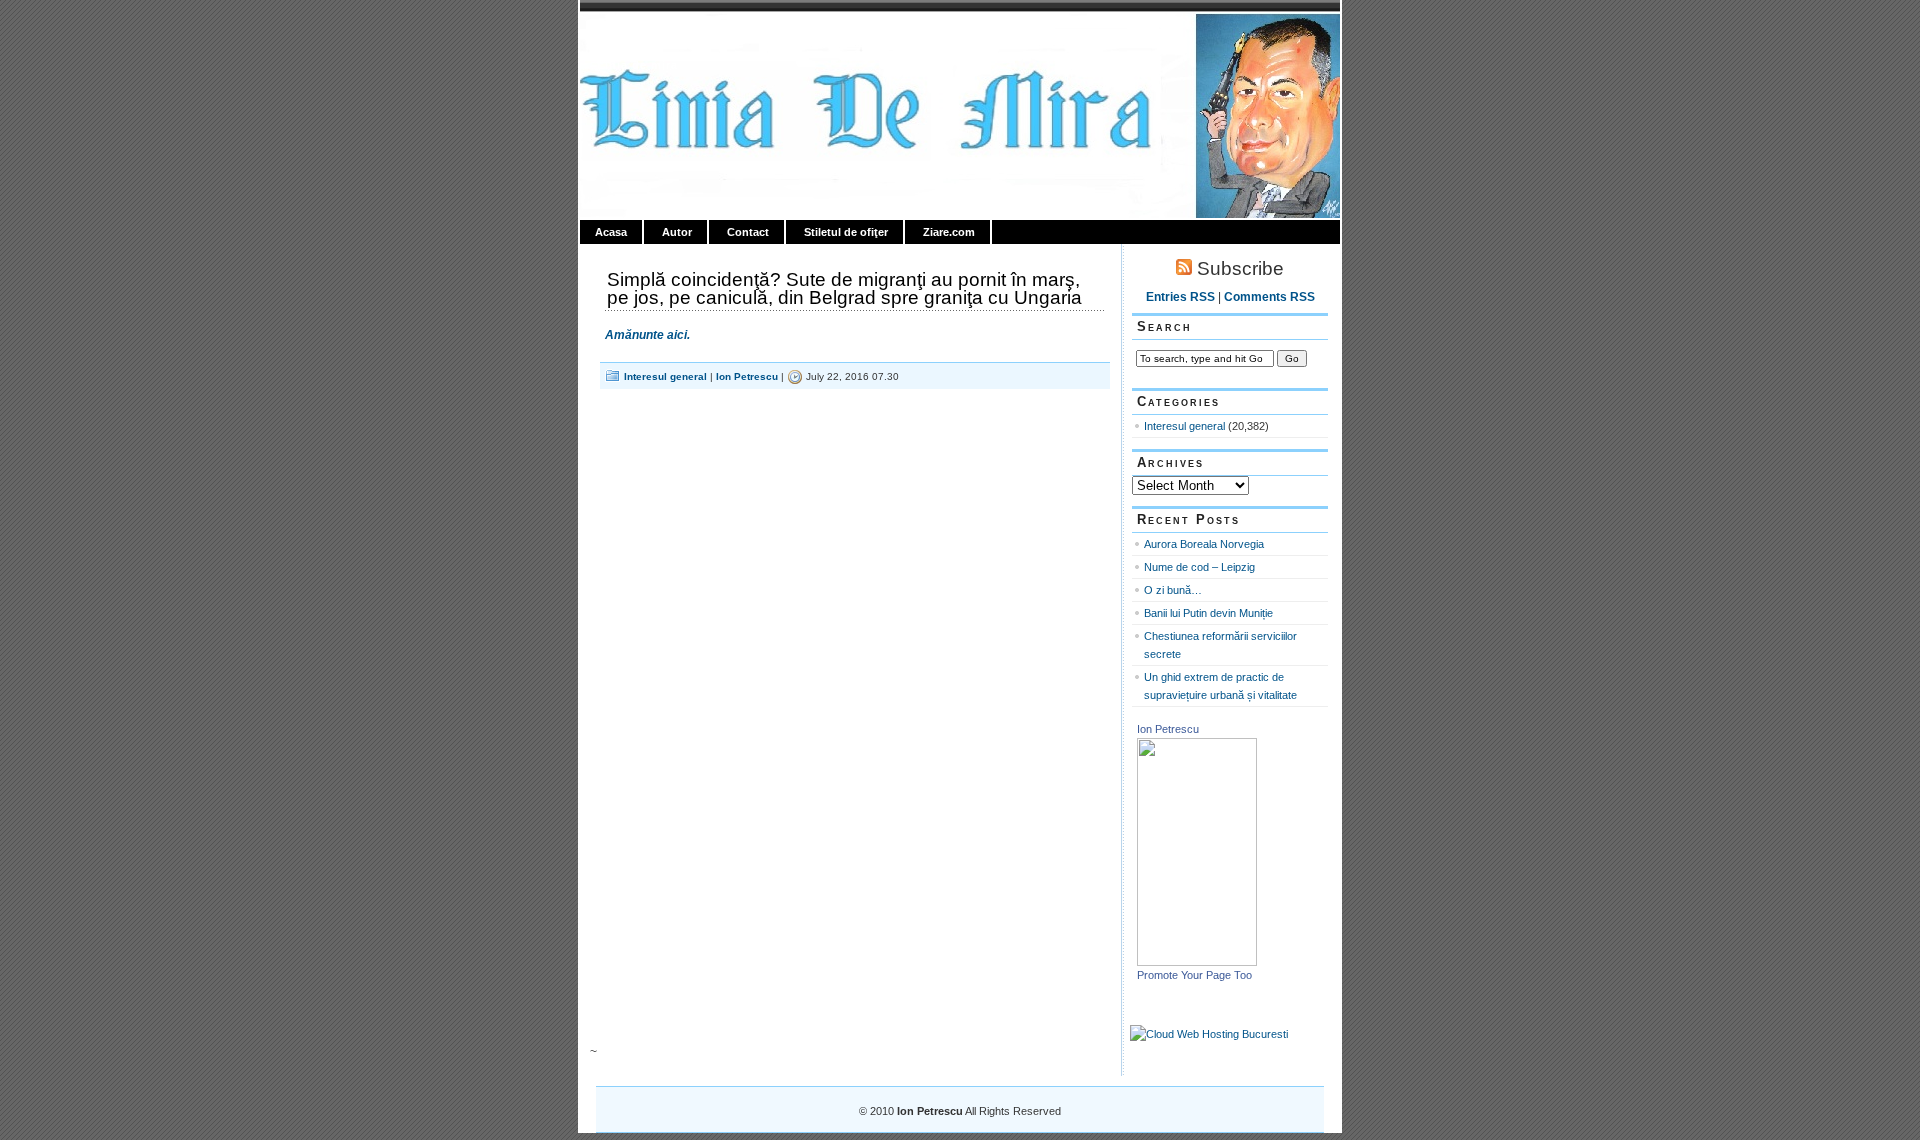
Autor (677, 232)
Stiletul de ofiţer (846, 232)
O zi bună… (1173, 590)
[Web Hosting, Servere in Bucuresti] (1209, 1034)
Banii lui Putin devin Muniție (1208, 613)
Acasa (611, 232)
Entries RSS (1180, 297)
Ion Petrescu (666, 37)
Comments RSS (1269, 297)
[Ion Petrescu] (1197, 962)
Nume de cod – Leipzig (1199, 567)
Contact (748, 232)
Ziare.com (949, 232)
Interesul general (665, 376)
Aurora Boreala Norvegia (1204, 544)
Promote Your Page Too (1194, 975)
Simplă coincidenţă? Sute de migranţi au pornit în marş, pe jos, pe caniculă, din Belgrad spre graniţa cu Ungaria (844, 288)
